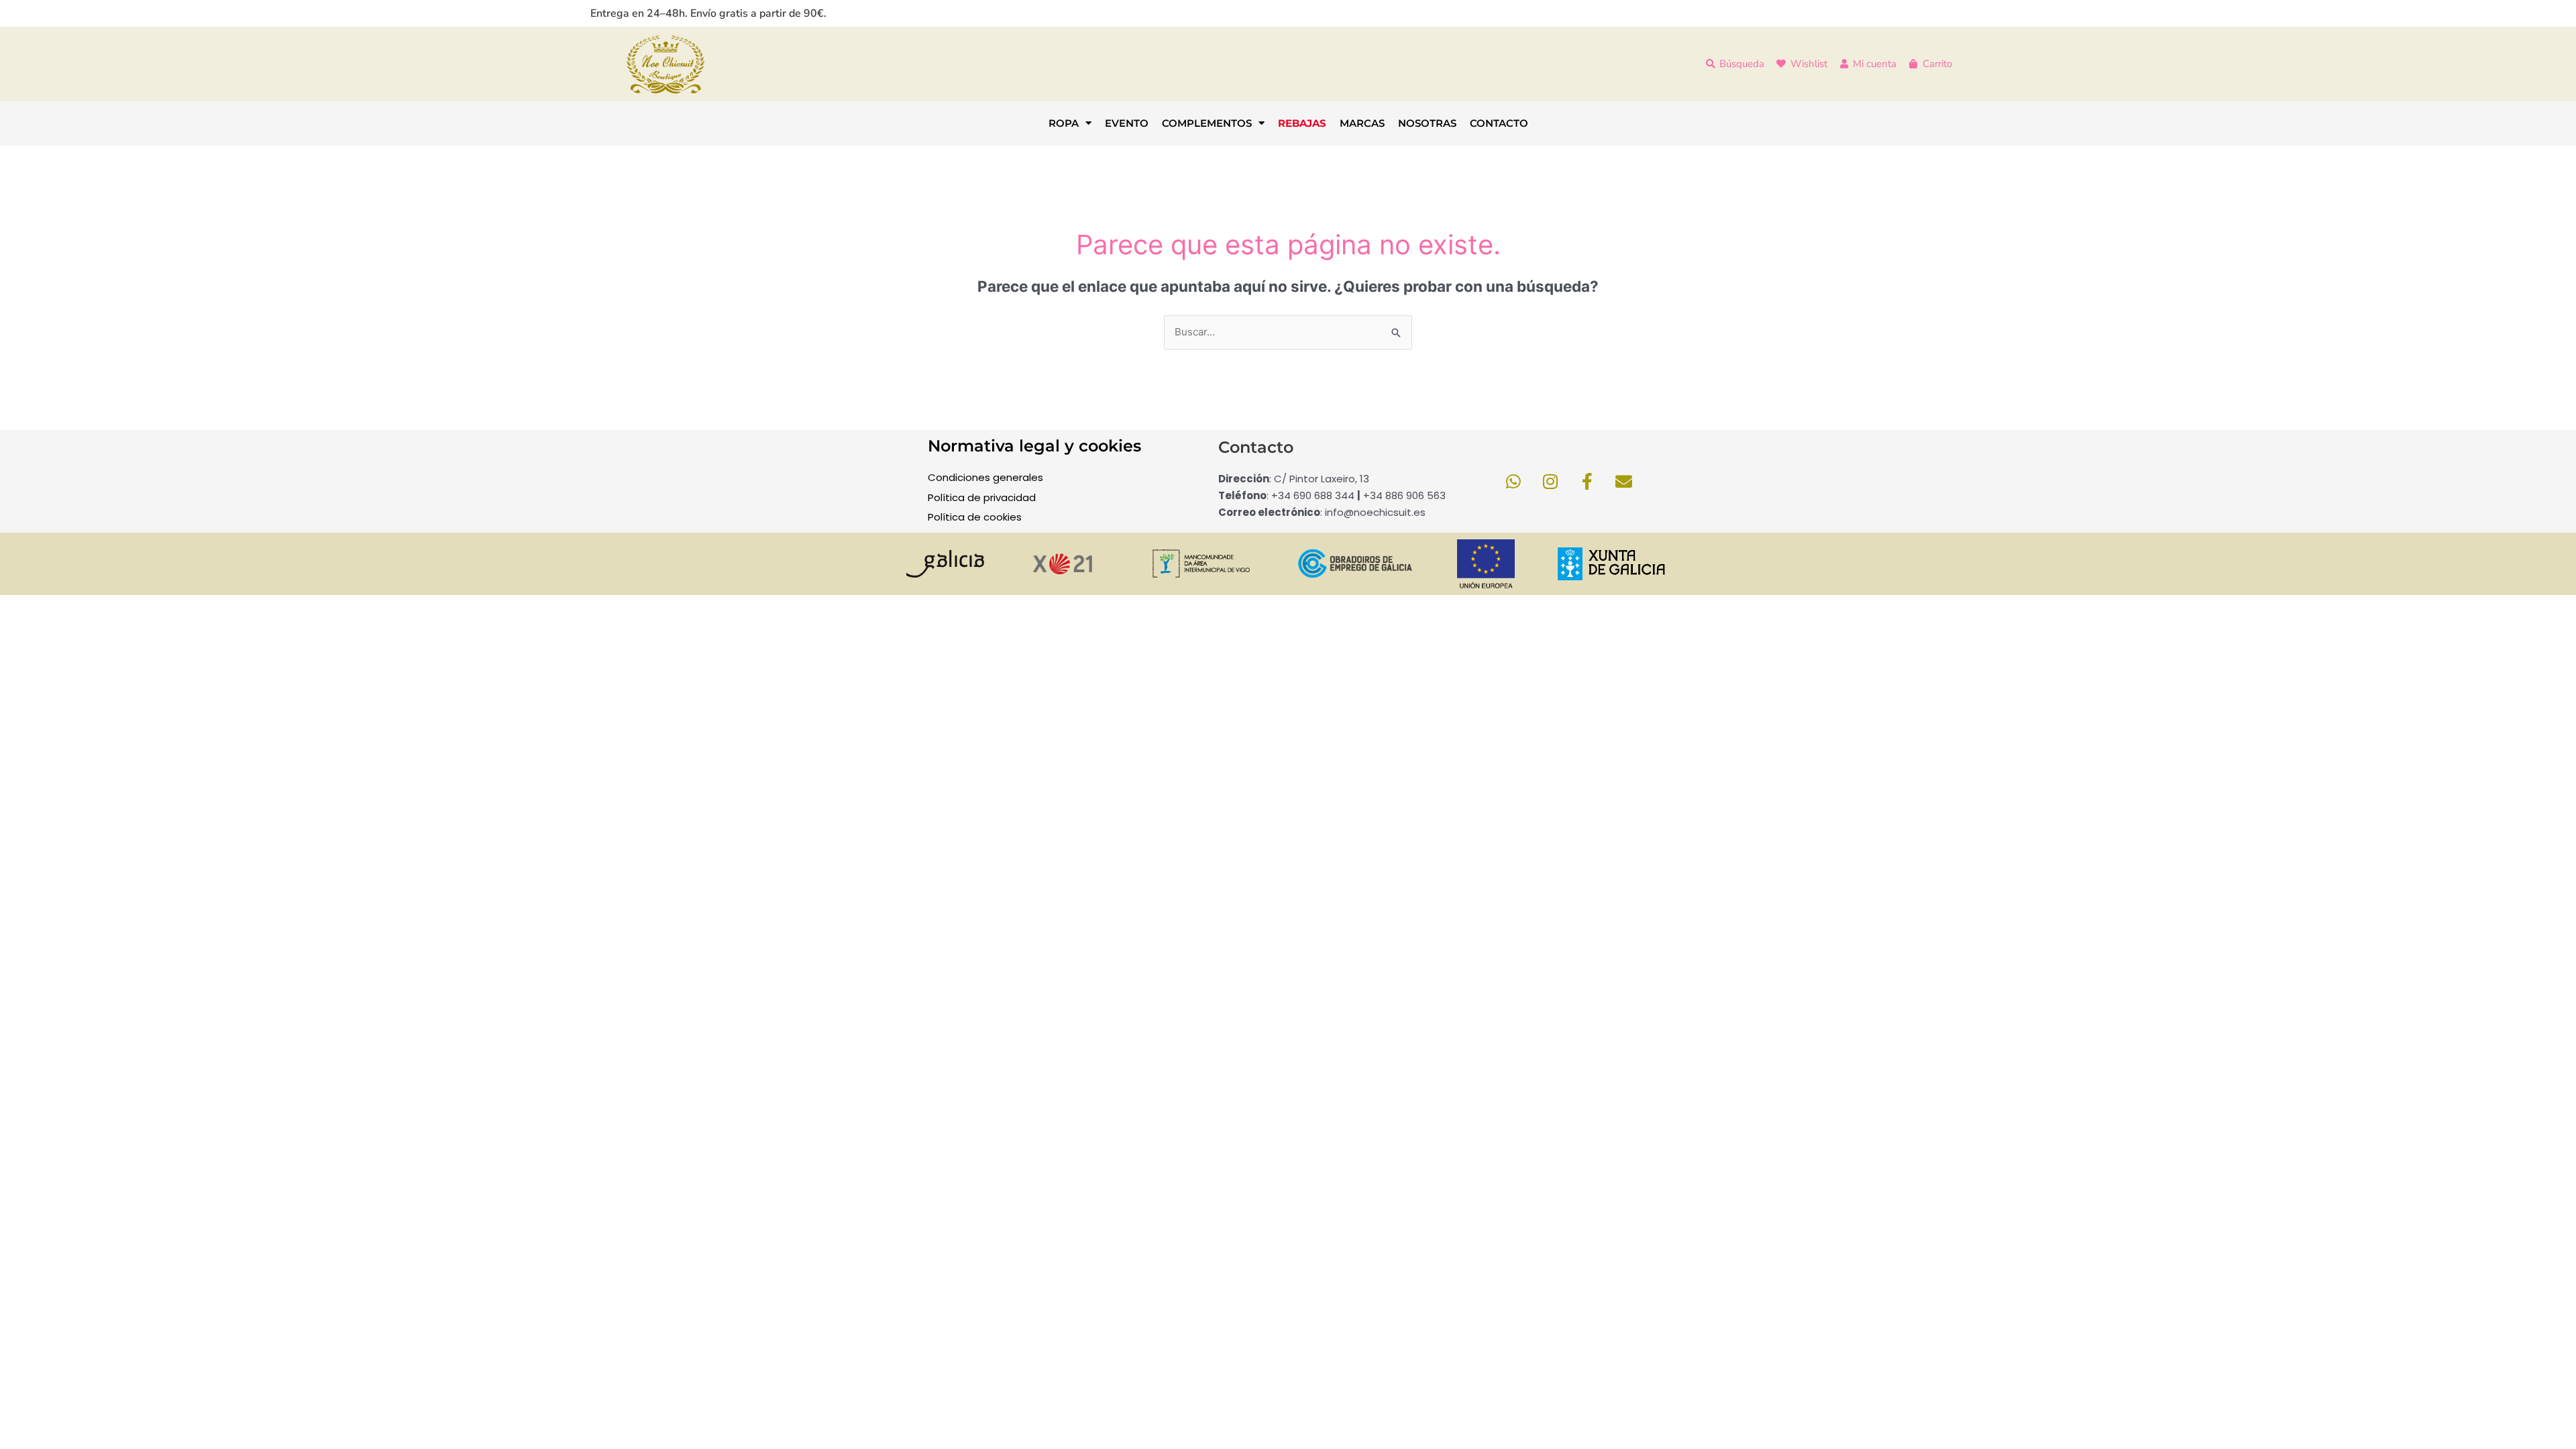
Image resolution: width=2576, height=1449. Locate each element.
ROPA (1064, 123)
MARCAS (1362, 123)
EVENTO (1127, 123)
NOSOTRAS (1427, 123)
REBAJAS (1302, 123)
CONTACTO (1499, 123)
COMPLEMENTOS (1207, 123)
